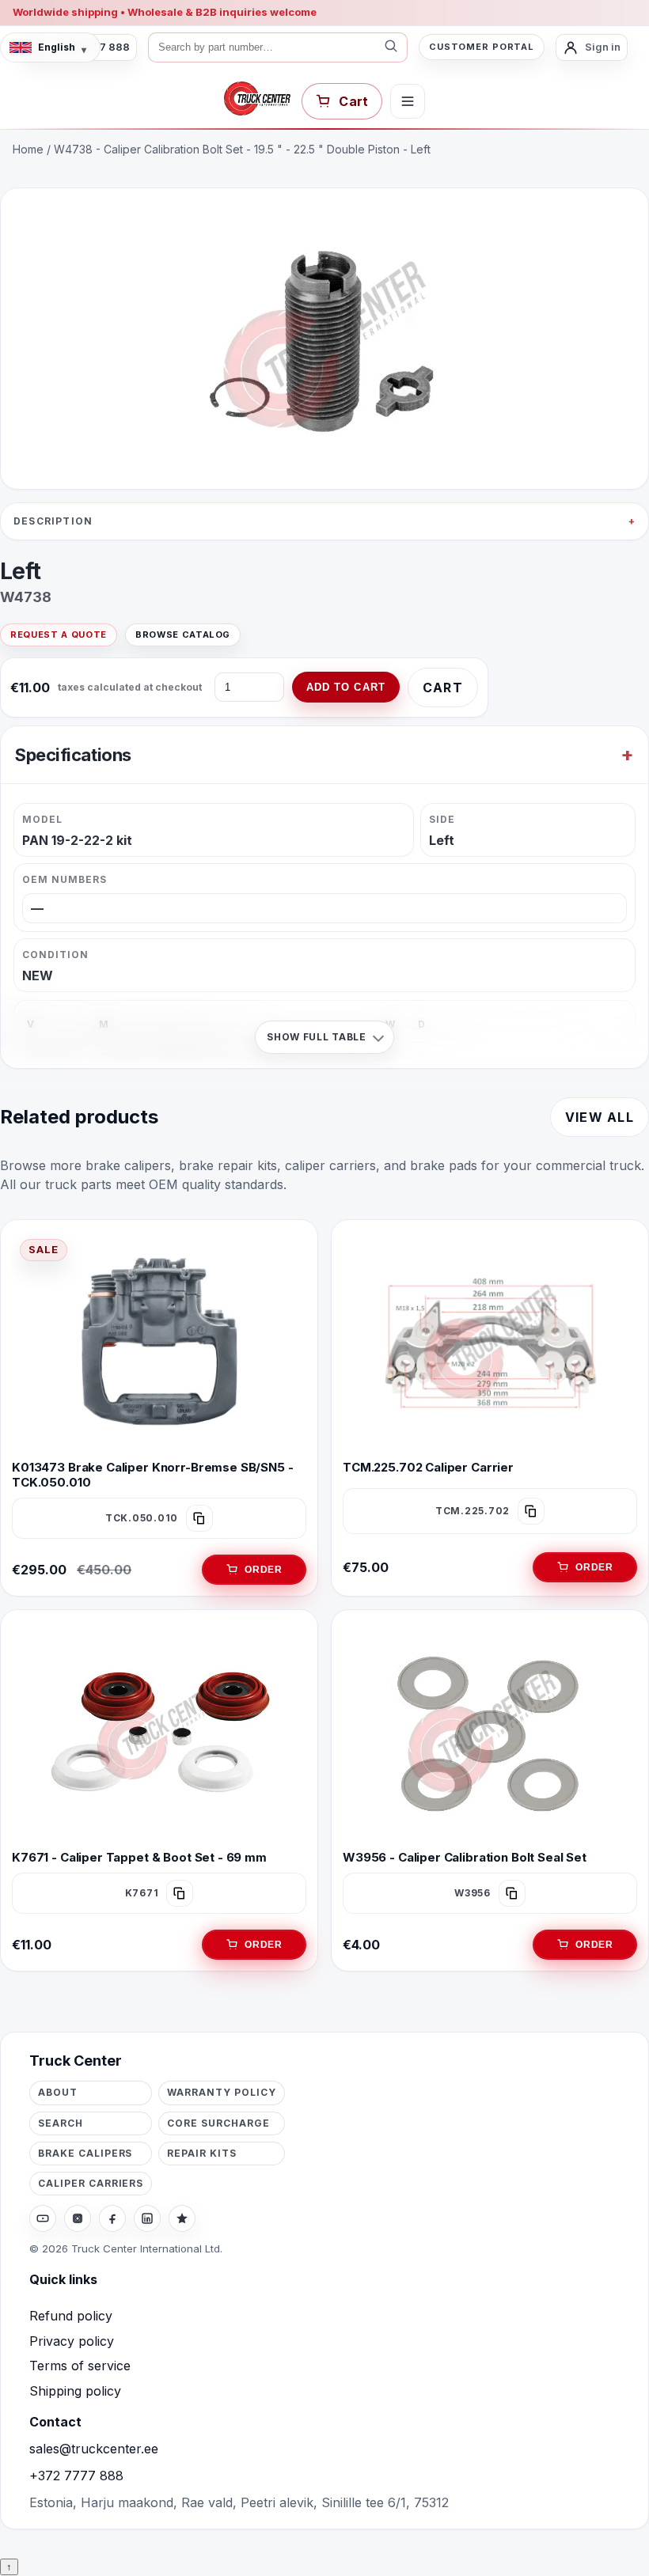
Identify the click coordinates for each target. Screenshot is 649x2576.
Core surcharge (218, 2123)
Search (61, 2123)
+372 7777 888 (76, 2476)
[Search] (391, 47)
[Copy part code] (199, 1518)
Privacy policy (72, 2341)
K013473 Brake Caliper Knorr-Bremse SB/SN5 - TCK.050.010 (153, 1475)
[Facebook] (112, 2218)
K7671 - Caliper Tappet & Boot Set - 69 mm (139, 1857)
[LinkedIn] (147, 2218)
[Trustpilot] (182, 2218)
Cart (443, 688)
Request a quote (59, 635)
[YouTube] (43, 2218)
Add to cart (346, 687)
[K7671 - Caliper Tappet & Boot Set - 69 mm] (159, 1731)
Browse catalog (183, 635)
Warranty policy (221, 2092)
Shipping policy (75, 2391)
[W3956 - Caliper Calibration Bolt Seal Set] (490, 1731)
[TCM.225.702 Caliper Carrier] (490, 1341)
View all (600, 1117)
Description (53, 521)
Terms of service (80, 2366)
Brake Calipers (85, 2153)
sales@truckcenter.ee (94, 2449)
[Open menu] (408, 101)
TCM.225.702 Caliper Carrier (428, 1467)
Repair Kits (202, 2153)
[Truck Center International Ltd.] (257, 99)
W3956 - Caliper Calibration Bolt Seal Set (465, 1857)
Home (28, 149)
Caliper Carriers (91, 2183)
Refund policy (71, 2316)
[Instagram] (78, 2218)
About (58, 2092)
